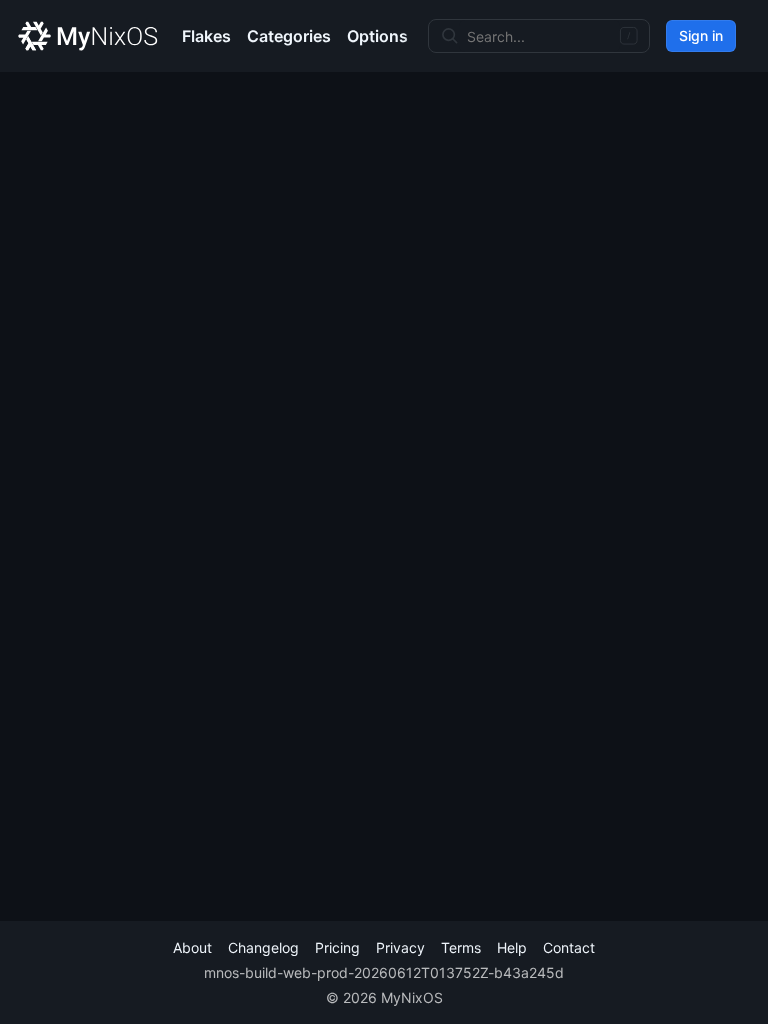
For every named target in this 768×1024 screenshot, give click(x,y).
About (192, 947)
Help (512, 947)
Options (377, 36)
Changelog (263, 947)
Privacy (400, 947)
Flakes (206, 36)
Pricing (337, 947)
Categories (289, 36)
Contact (569, 947)
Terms (461, 947)
